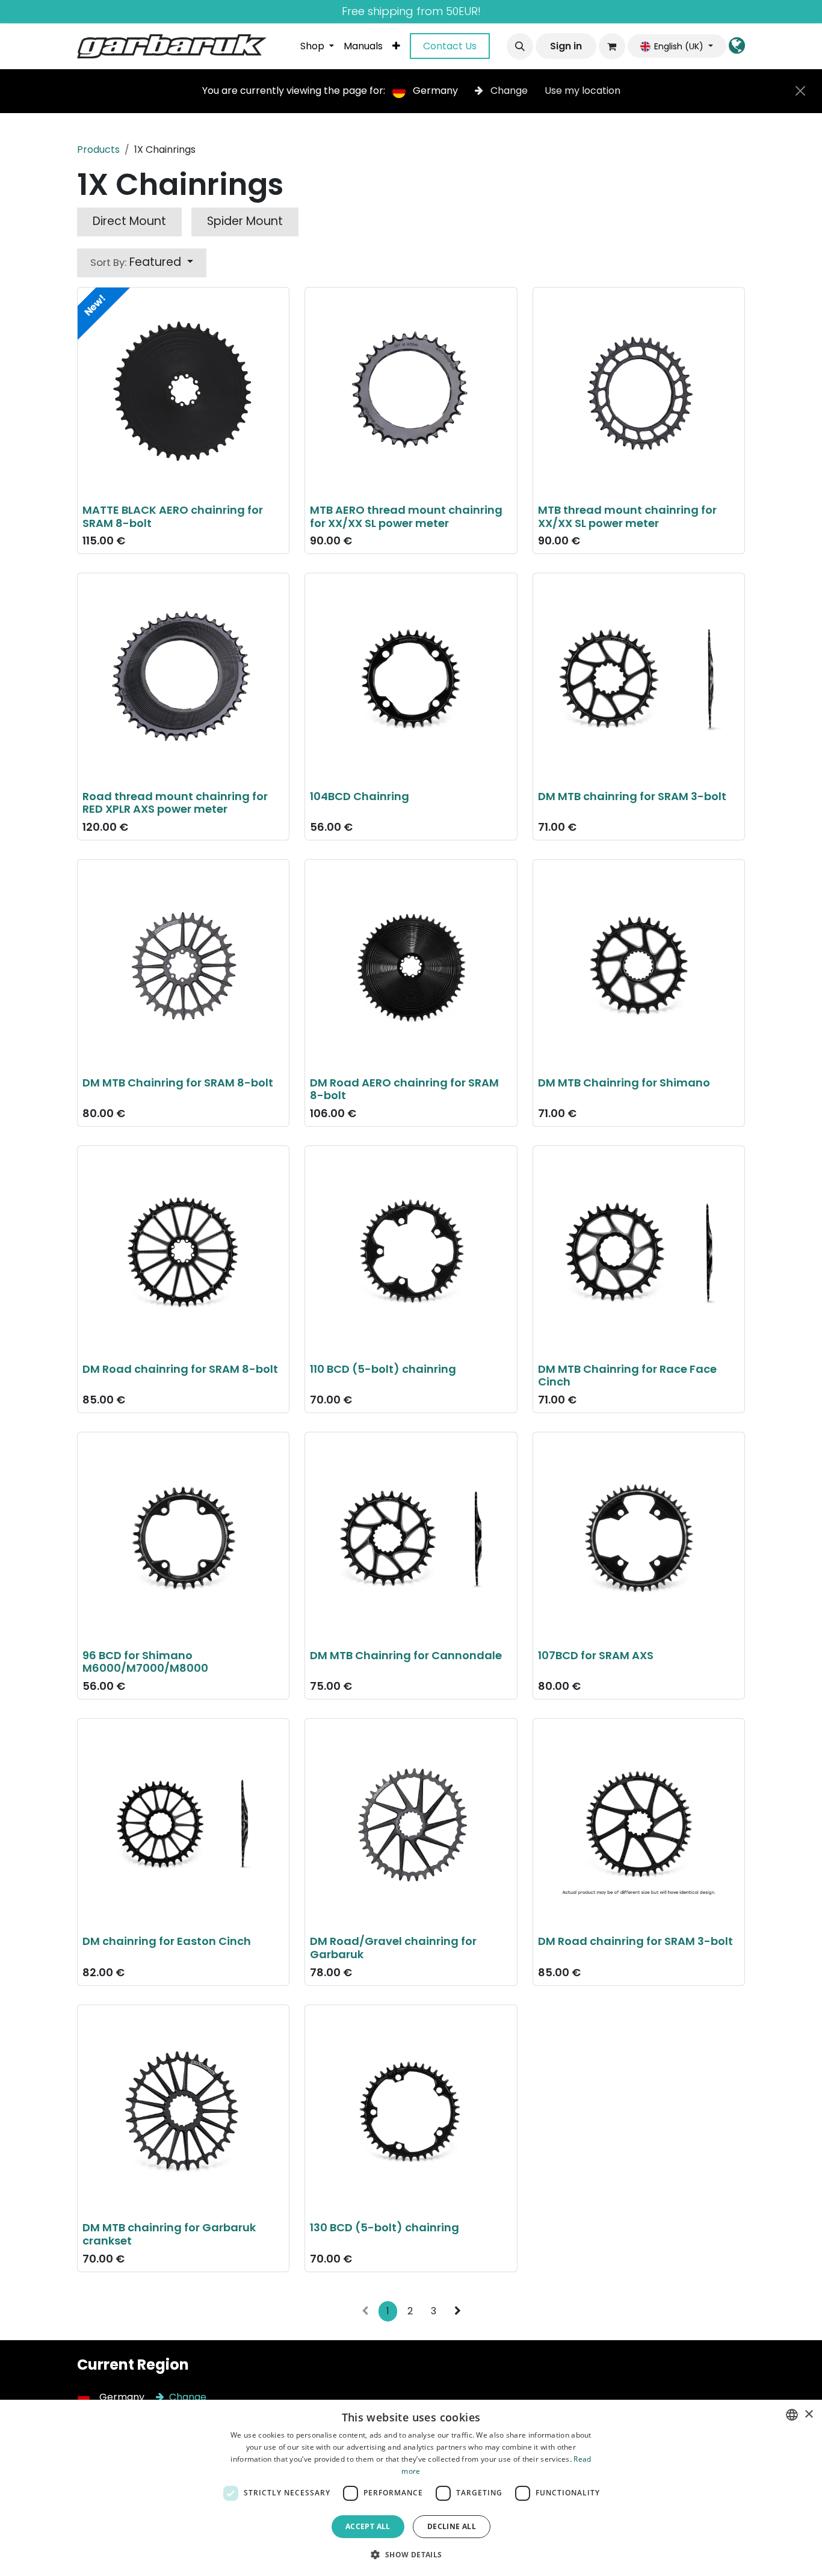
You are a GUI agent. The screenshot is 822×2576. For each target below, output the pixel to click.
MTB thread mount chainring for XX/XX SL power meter (627, 516)
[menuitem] (317, 46)
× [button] (808, 2414)
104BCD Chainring (360, 796)
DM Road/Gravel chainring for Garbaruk (393, 1948)
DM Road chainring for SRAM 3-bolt (635, 1941)
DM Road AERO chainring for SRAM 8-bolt (404, 1089)
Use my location (583, 91)
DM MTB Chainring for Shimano (624, 1083)
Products (98, 149)
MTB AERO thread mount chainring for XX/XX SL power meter (406, 516)
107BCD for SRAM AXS (596, 1655)
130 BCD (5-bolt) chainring (385, 2227)
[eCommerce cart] (612, 46)
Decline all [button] (452, 2526)
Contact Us (450, 46)
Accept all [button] (368, 2526)
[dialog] (411, 2488)
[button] (520, 46)
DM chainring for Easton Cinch (167, 1941)
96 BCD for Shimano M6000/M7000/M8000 (145, 1662)
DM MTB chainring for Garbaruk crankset (169, 2234)
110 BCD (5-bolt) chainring (383, 1369)
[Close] (800, 91)
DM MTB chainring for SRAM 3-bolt (632, 796)
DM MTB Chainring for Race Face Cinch (627, 1376)
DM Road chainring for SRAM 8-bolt (180, 1369)
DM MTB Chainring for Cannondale (406, 1655)
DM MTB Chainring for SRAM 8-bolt (178, 1083)
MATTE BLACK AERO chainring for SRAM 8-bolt (173, 516)
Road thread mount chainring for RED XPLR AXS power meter (175, 803)
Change (509, 91)
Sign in (566, 46)
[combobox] (792, 2415)
